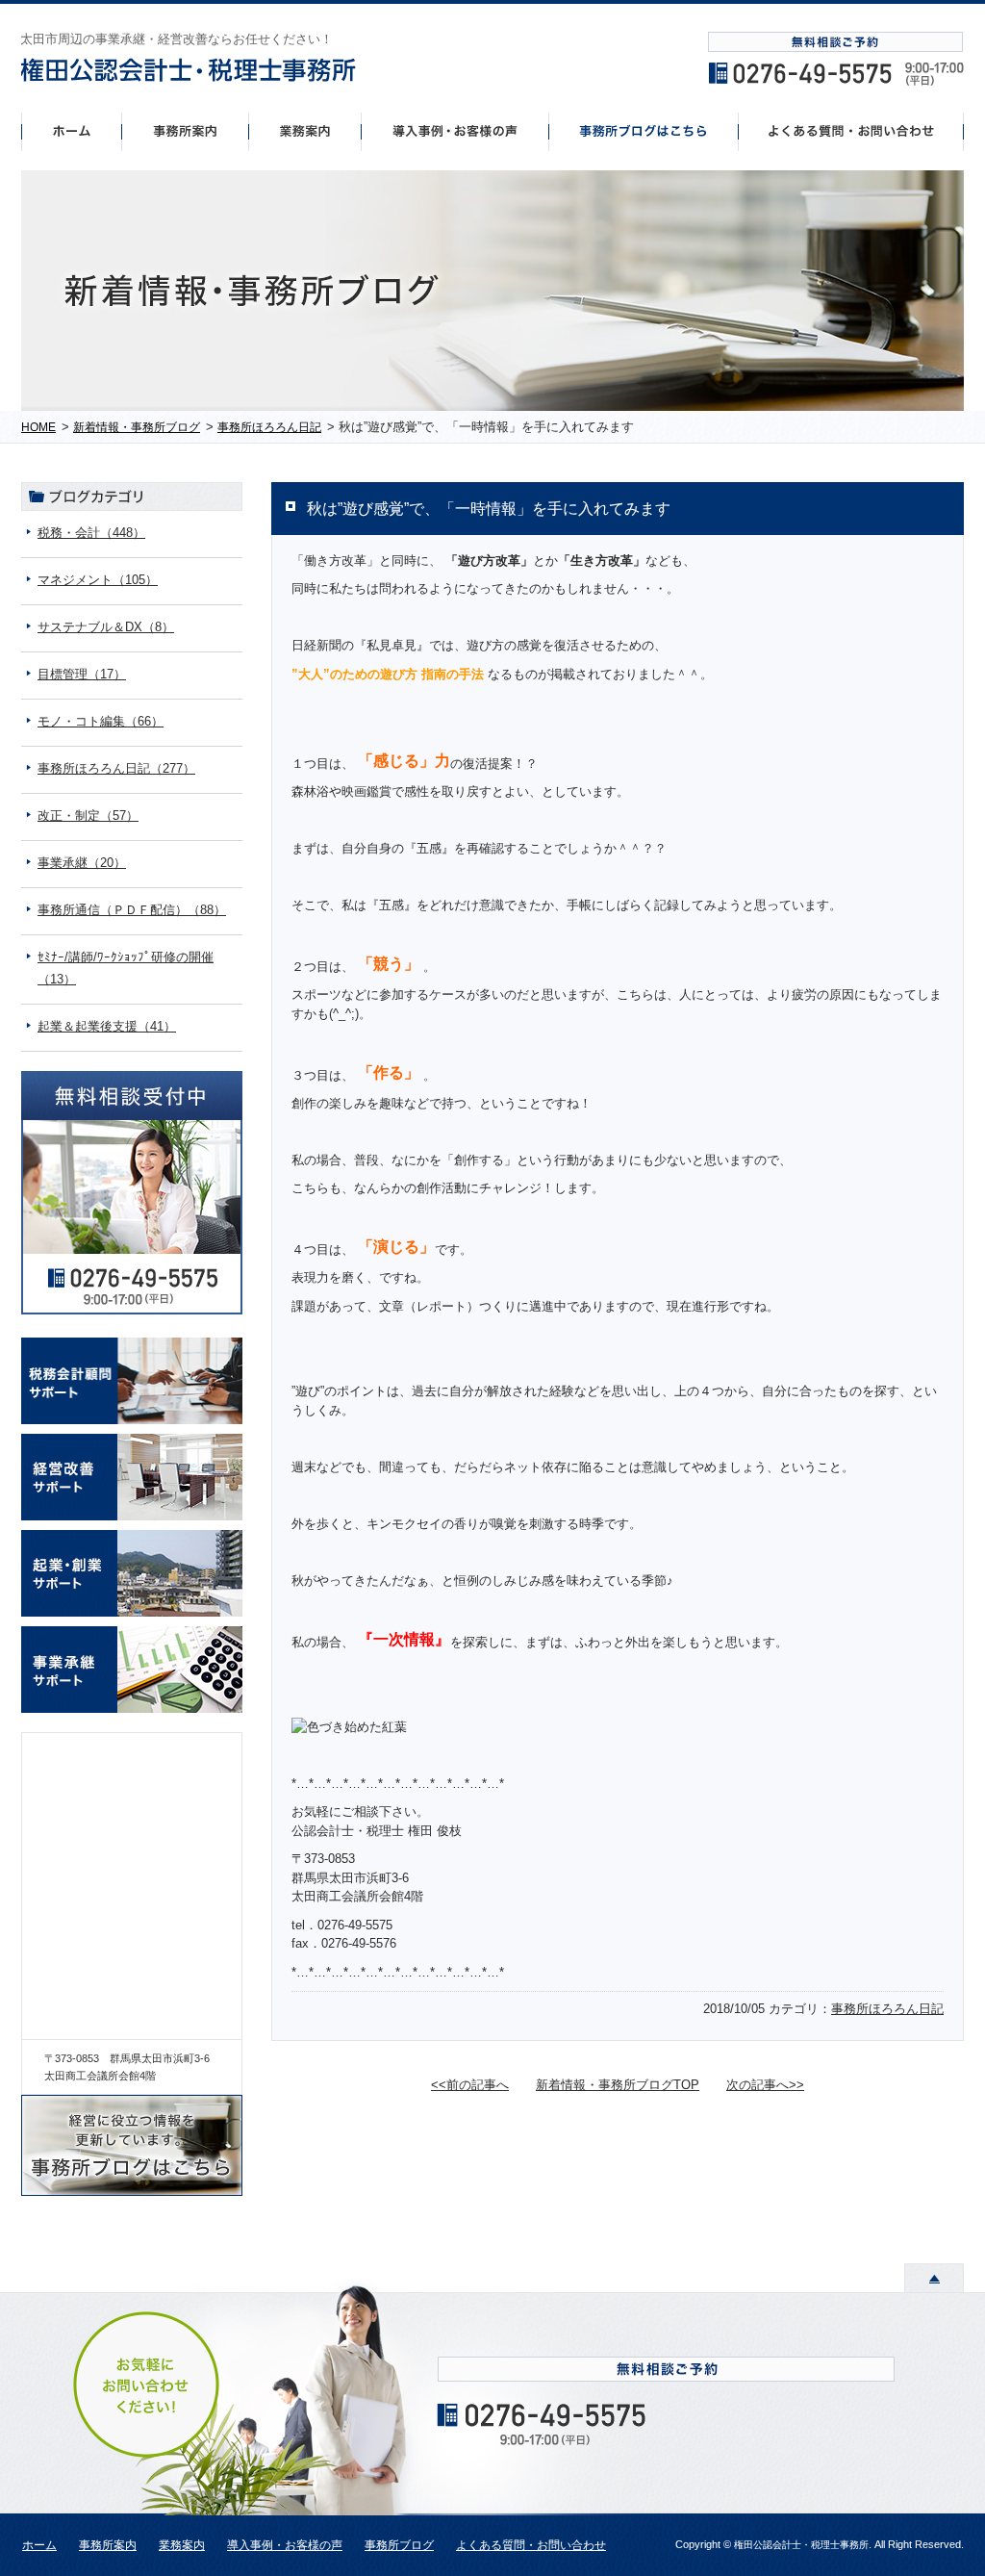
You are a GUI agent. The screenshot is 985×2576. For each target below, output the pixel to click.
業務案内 (182, 2545)
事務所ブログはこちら (644, 131)
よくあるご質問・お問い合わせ (851, 131)
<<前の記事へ (470, 2085)
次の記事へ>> (765, 2085)
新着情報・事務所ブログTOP (618, 2085)
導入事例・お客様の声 (455, 131)
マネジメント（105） (98, 580)
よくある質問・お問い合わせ (531, 2545)
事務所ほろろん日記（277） (116, 768)
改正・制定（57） (88, 816)
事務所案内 (185, 131)
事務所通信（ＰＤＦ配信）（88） (132, 910)
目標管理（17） (82, 674)
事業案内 (305, 131)
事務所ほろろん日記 (887, 2009)
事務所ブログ (399, 2545)
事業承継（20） (82, 863)
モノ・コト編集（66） (101, 721)
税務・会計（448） (91, 533)
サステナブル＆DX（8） (106, 627)
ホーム (71, 131)
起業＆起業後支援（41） (107, 1026)
